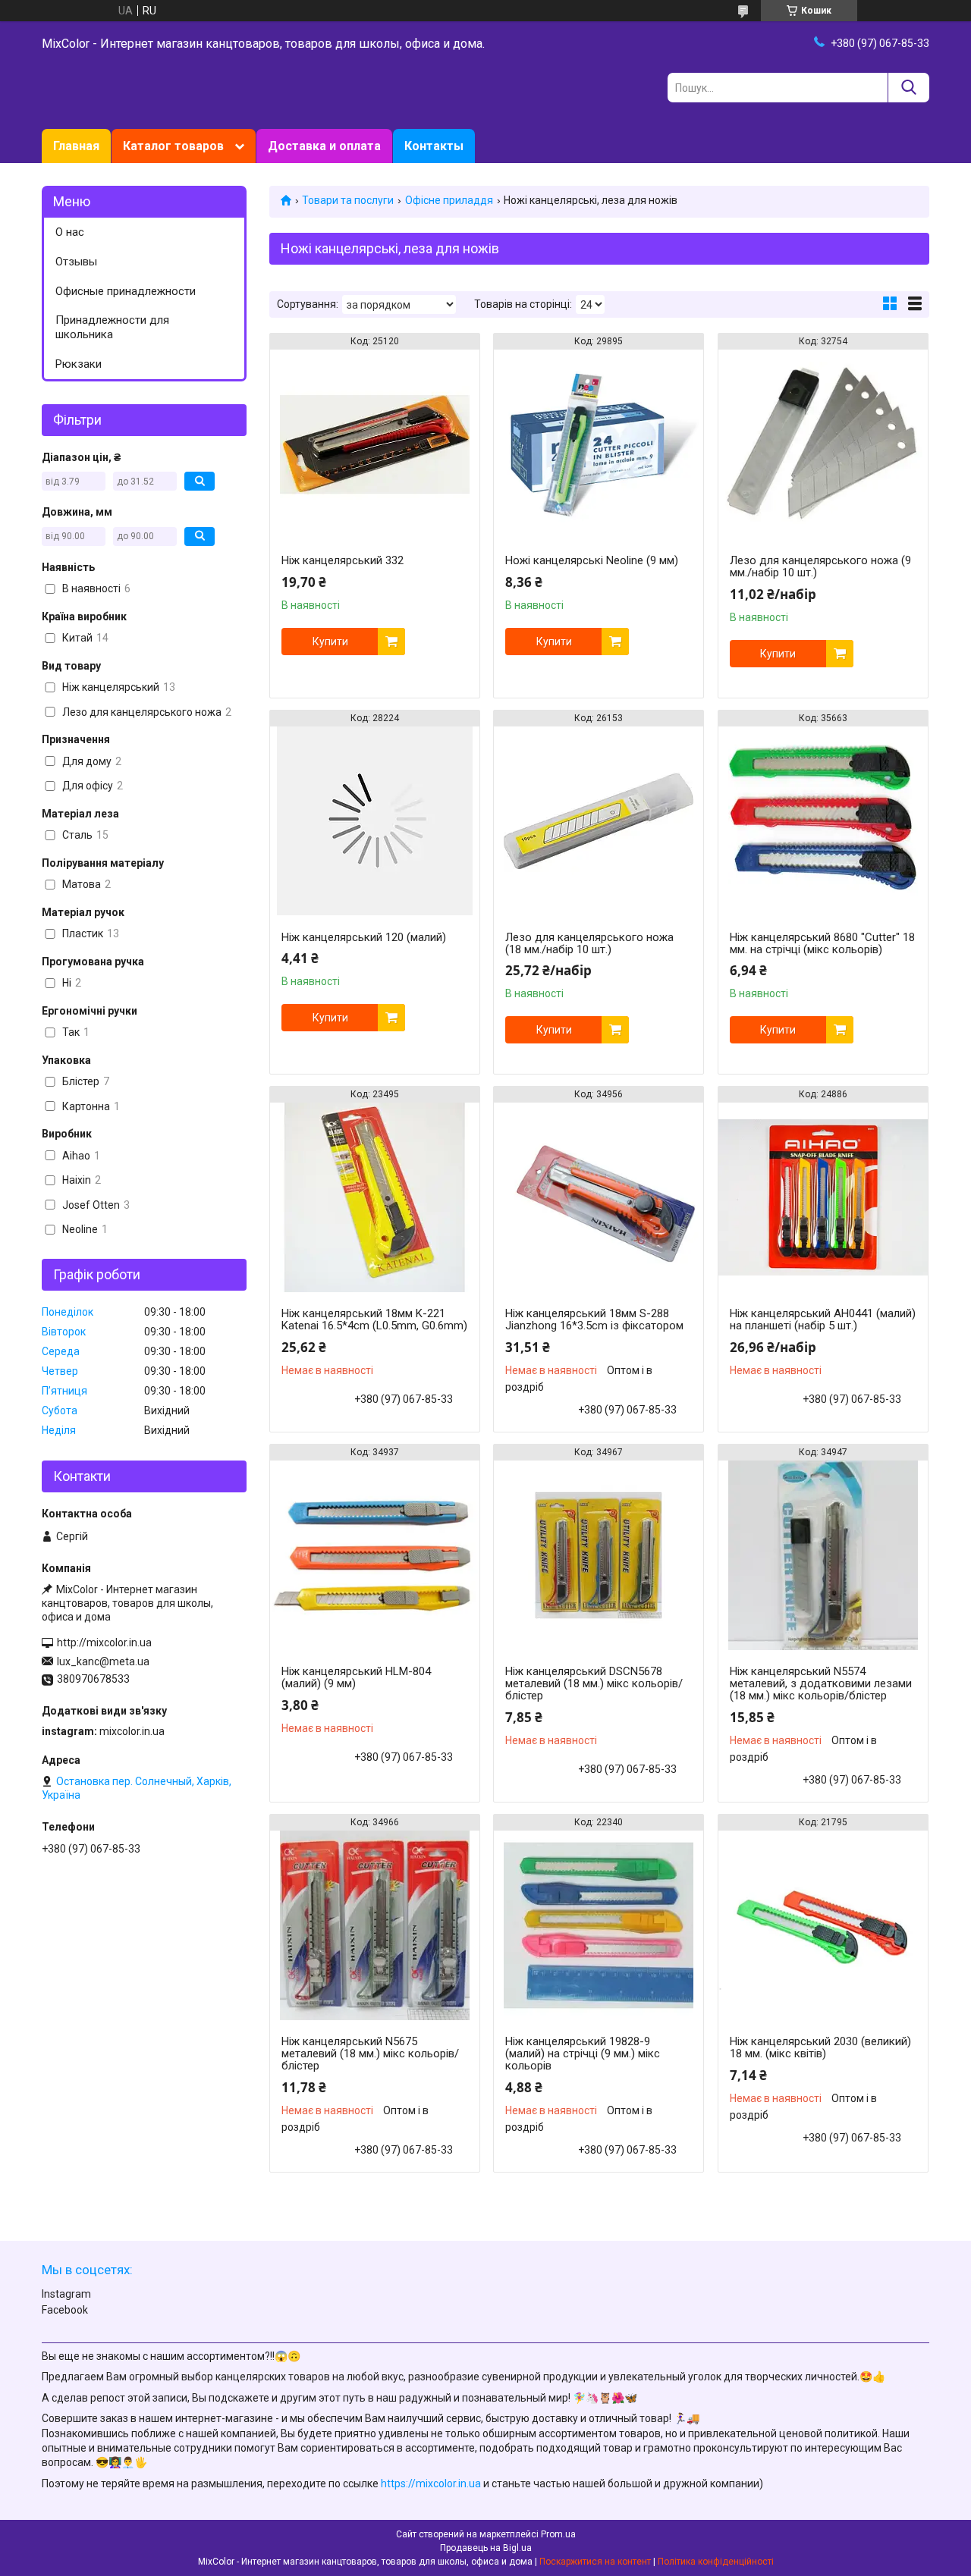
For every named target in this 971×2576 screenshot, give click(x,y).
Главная (76, 146)
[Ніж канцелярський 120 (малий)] (375, 821)
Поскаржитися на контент (595, 2562)
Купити (330, 642)
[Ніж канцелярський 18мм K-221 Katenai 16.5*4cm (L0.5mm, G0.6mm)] (375, 1197)
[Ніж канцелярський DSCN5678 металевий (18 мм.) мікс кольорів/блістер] (599, 1555)
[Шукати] (908, 88)
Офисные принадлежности (126, 291)
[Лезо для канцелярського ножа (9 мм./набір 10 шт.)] (823, 444)
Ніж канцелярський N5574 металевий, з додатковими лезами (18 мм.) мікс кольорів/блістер (821, 1683)
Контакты (434, 146)
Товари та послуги (348, 200)
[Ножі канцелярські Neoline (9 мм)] (599, 444)
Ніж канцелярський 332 (343, 560)
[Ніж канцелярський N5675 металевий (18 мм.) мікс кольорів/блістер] (375, 1925)
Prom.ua (558, 2534)
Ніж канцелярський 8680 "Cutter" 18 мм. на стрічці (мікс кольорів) (822, 943)
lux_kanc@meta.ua (103, 1661)
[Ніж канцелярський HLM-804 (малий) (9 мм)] (375, 1555)
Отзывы (76, 262)
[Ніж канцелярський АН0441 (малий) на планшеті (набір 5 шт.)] (823, 1197)
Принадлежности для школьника (112, 327)
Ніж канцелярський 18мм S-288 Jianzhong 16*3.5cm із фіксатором (594, 1319)
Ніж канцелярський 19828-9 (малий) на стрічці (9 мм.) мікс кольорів (583, 2054)
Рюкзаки (79, 364)
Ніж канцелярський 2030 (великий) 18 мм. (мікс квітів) (820, 2047)
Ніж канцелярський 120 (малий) (364, 937)
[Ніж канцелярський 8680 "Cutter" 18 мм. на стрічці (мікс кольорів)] (823, 821)
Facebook (65, 2310)
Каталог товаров (173, 146)
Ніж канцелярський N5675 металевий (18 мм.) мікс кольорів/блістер (370, 2054)
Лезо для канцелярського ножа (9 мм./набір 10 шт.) (820, 566)
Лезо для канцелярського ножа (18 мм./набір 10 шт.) (589, 943)
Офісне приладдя (449, 200)
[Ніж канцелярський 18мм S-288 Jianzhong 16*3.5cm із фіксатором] (599, 1197)
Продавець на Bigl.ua (486, 2548)
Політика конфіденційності (716, 2562)
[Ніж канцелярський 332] (375, 444)
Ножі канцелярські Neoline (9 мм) (592, 560)
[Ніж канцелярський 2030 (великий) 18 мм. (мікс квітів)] (823, 1925)
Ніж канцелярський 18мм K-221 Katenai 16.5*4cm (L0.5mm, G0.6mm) (374, 1319)
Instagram (66, 2294)
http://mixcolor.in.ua (104, 1643)
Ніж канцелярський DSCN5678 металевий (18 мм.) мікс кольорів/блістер (594, 1683)
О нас (70, 232)
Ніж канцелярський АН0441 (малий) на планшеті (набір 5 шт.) (823, 1319)
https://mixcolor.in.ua (431, 2483)
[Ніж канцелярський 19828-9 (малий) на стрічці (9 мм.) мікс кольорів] (599, 1925)
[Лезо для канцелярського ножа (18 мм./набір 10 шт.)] (599, 821)
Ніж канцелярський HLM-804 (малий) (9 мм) (356, 1677)
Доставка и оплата (324, 146)
